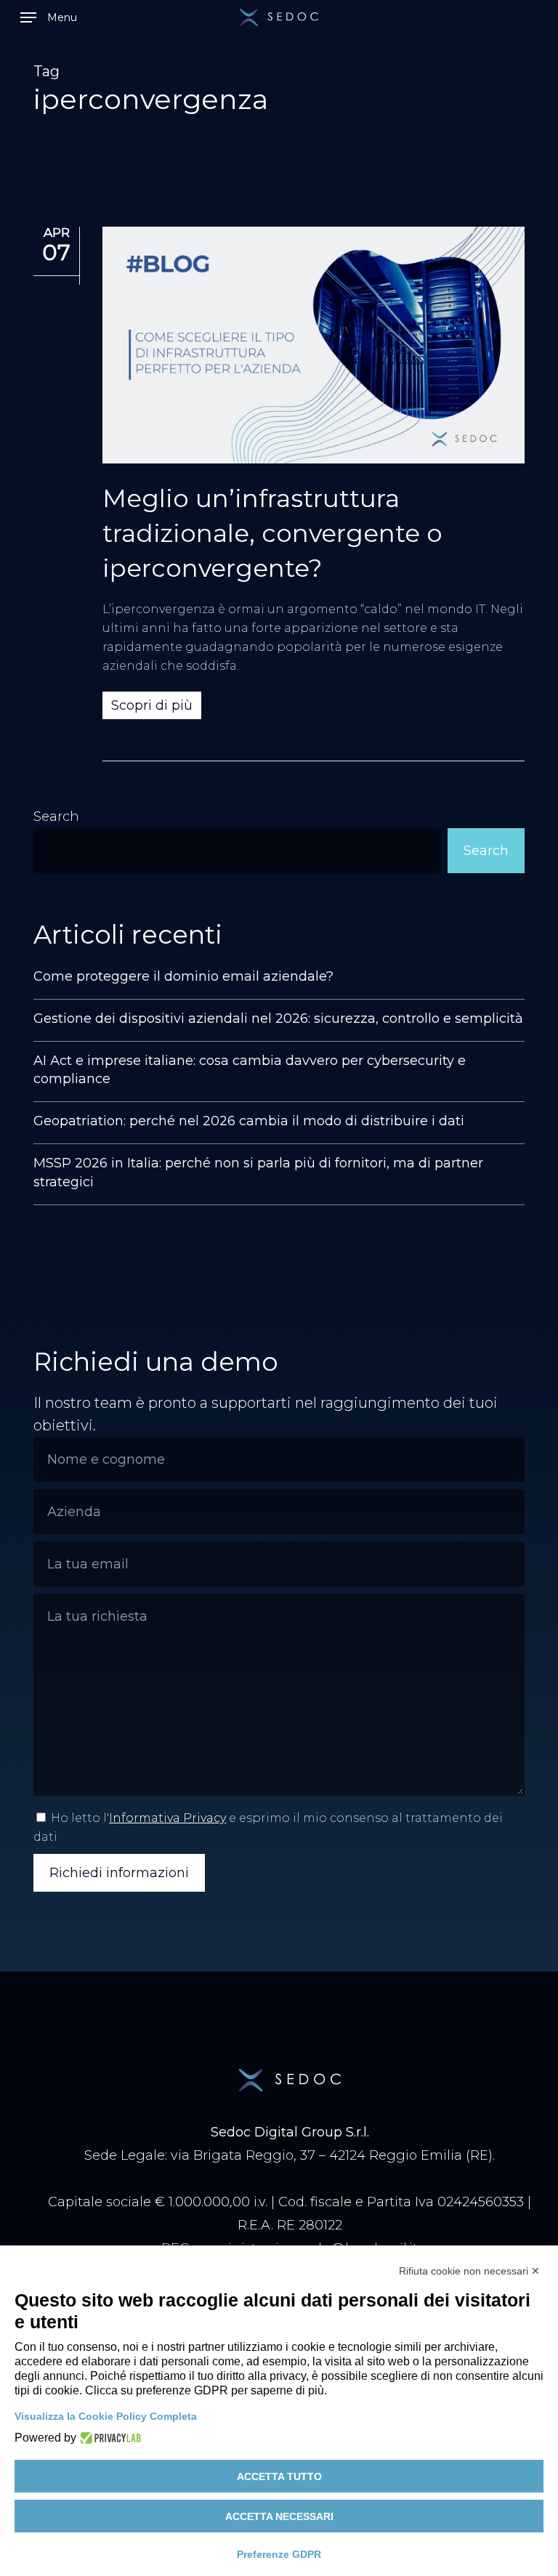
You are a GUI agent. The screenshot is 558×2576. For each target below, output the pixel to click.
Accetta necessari (279, 2516)
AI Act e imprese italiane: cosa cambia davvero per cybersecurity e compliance (250, 1070)
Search (56, 817)
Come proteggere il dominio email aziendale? (183, 976)
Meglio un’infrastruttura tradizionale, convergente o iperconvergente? (272, 533)
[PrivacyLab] (109, 2438)
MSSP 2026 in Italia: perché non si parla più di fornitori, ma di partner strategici (258, 1172)
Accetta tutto (279, 2476)
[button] (49, 17)
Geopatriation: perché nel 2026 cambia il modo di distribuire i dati (249, 1121)
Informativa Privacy (167, 1818)
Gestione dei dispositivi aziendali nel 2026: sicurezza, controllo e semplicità (278, 1018)
